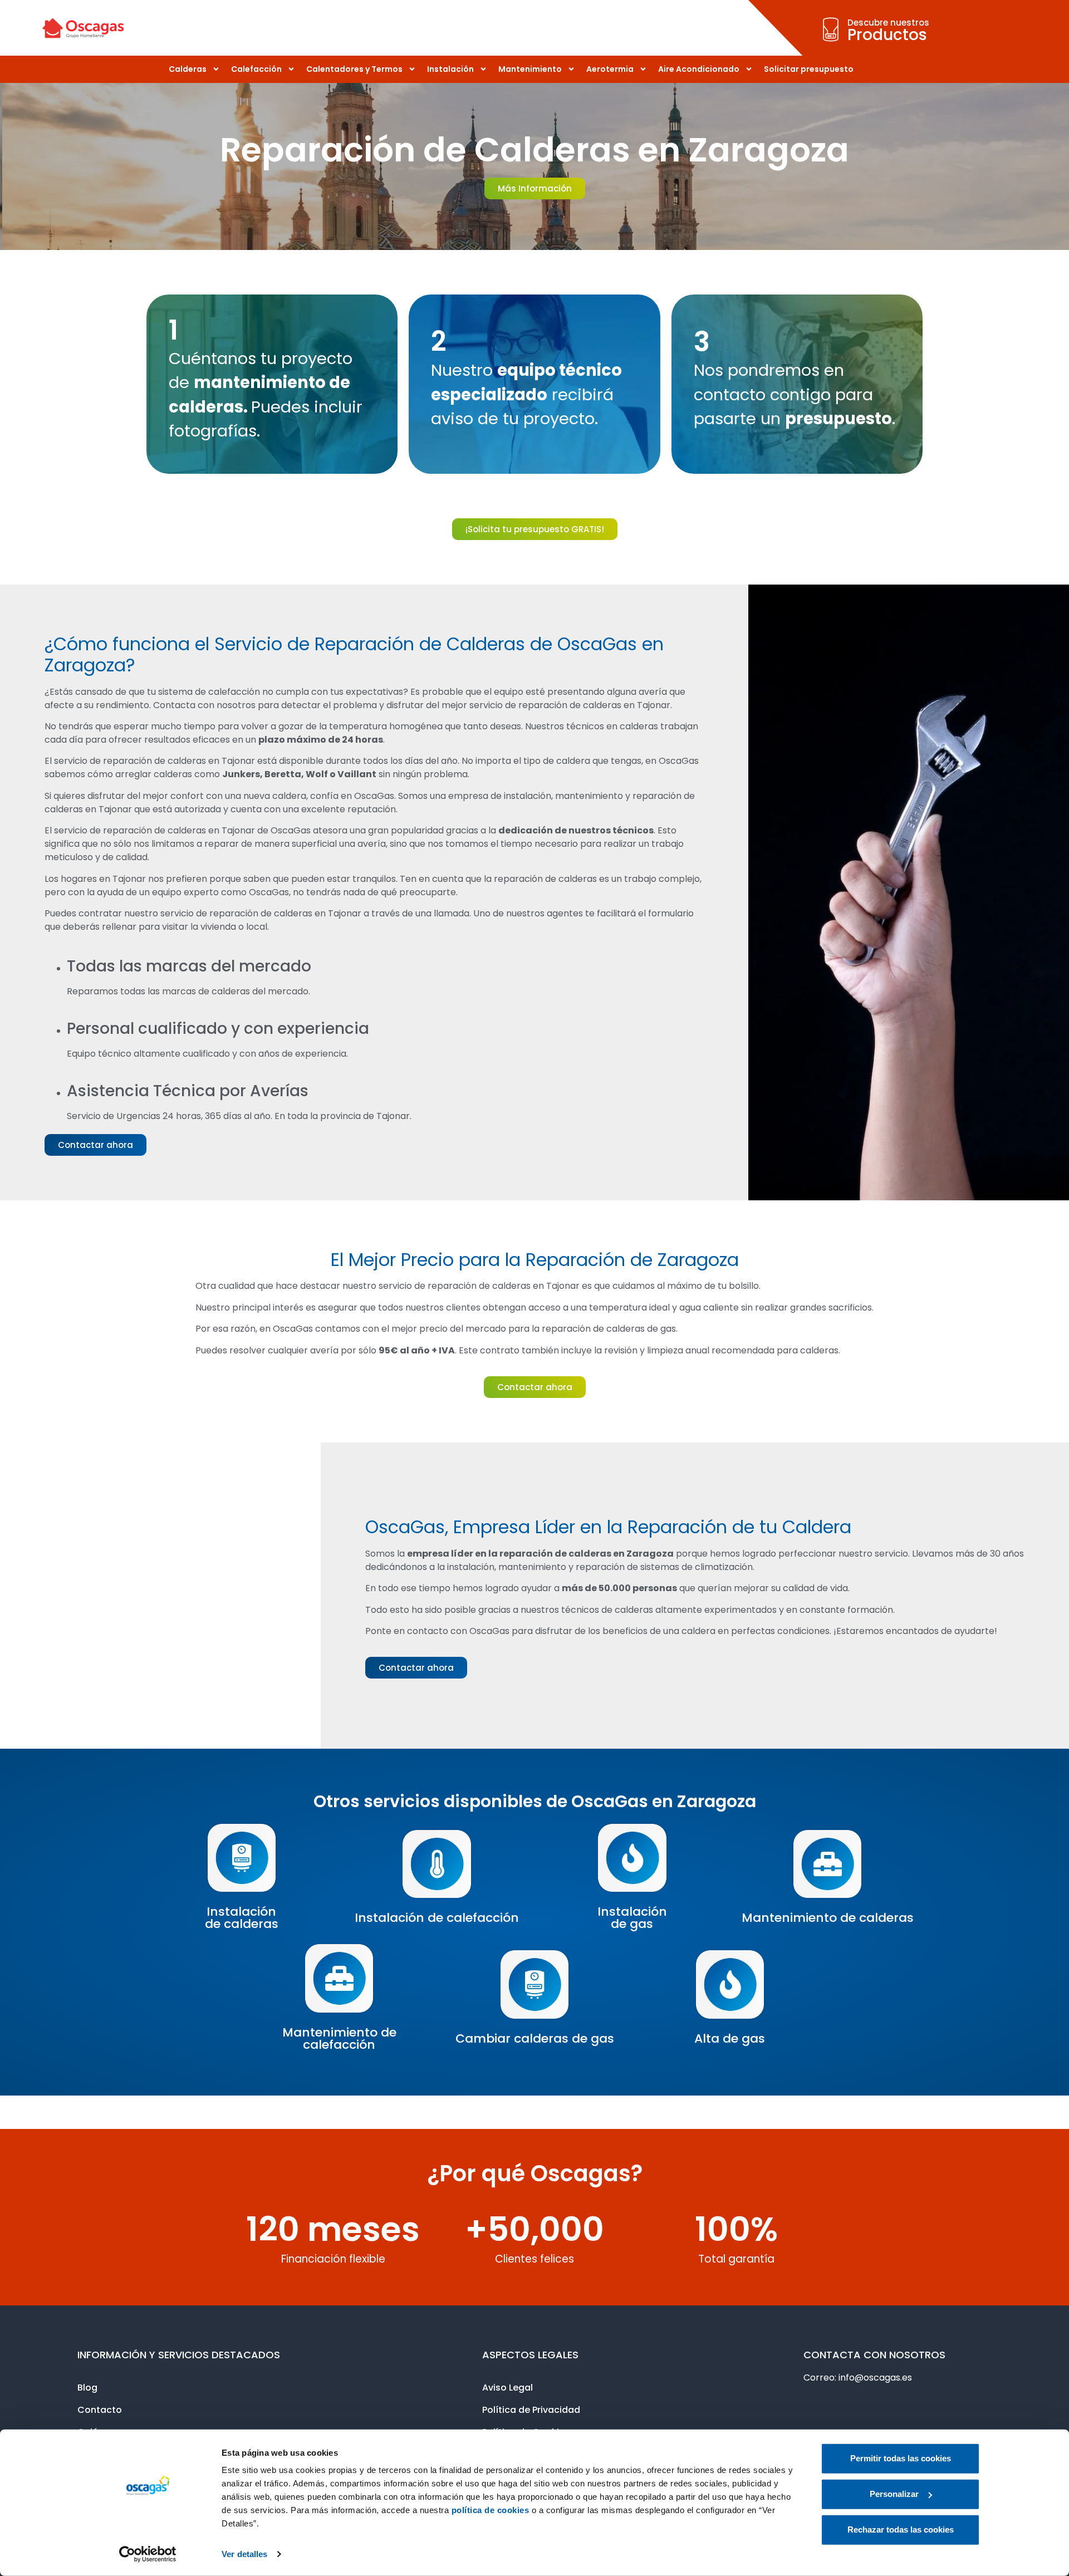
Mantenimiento (530, 69)
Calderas (188, 69)
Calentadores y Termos (354, 69)
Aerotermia (610, 69)
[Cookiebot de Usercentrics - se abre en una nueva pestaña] (148, 2554)
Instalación (450, 69)
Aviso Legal (507, 2388)
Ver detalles (244, 2554)
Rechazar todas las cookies (901, 2530)
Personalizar (894, 2494)
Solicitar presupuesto (809, 69)
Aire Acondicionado (699, 69)
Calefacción (256, 69)
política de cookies (491, 2510)
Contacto (100, 2410)
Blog (87, 2388)
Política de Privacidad (531, 2410)
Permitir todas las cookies (901, 2458)
